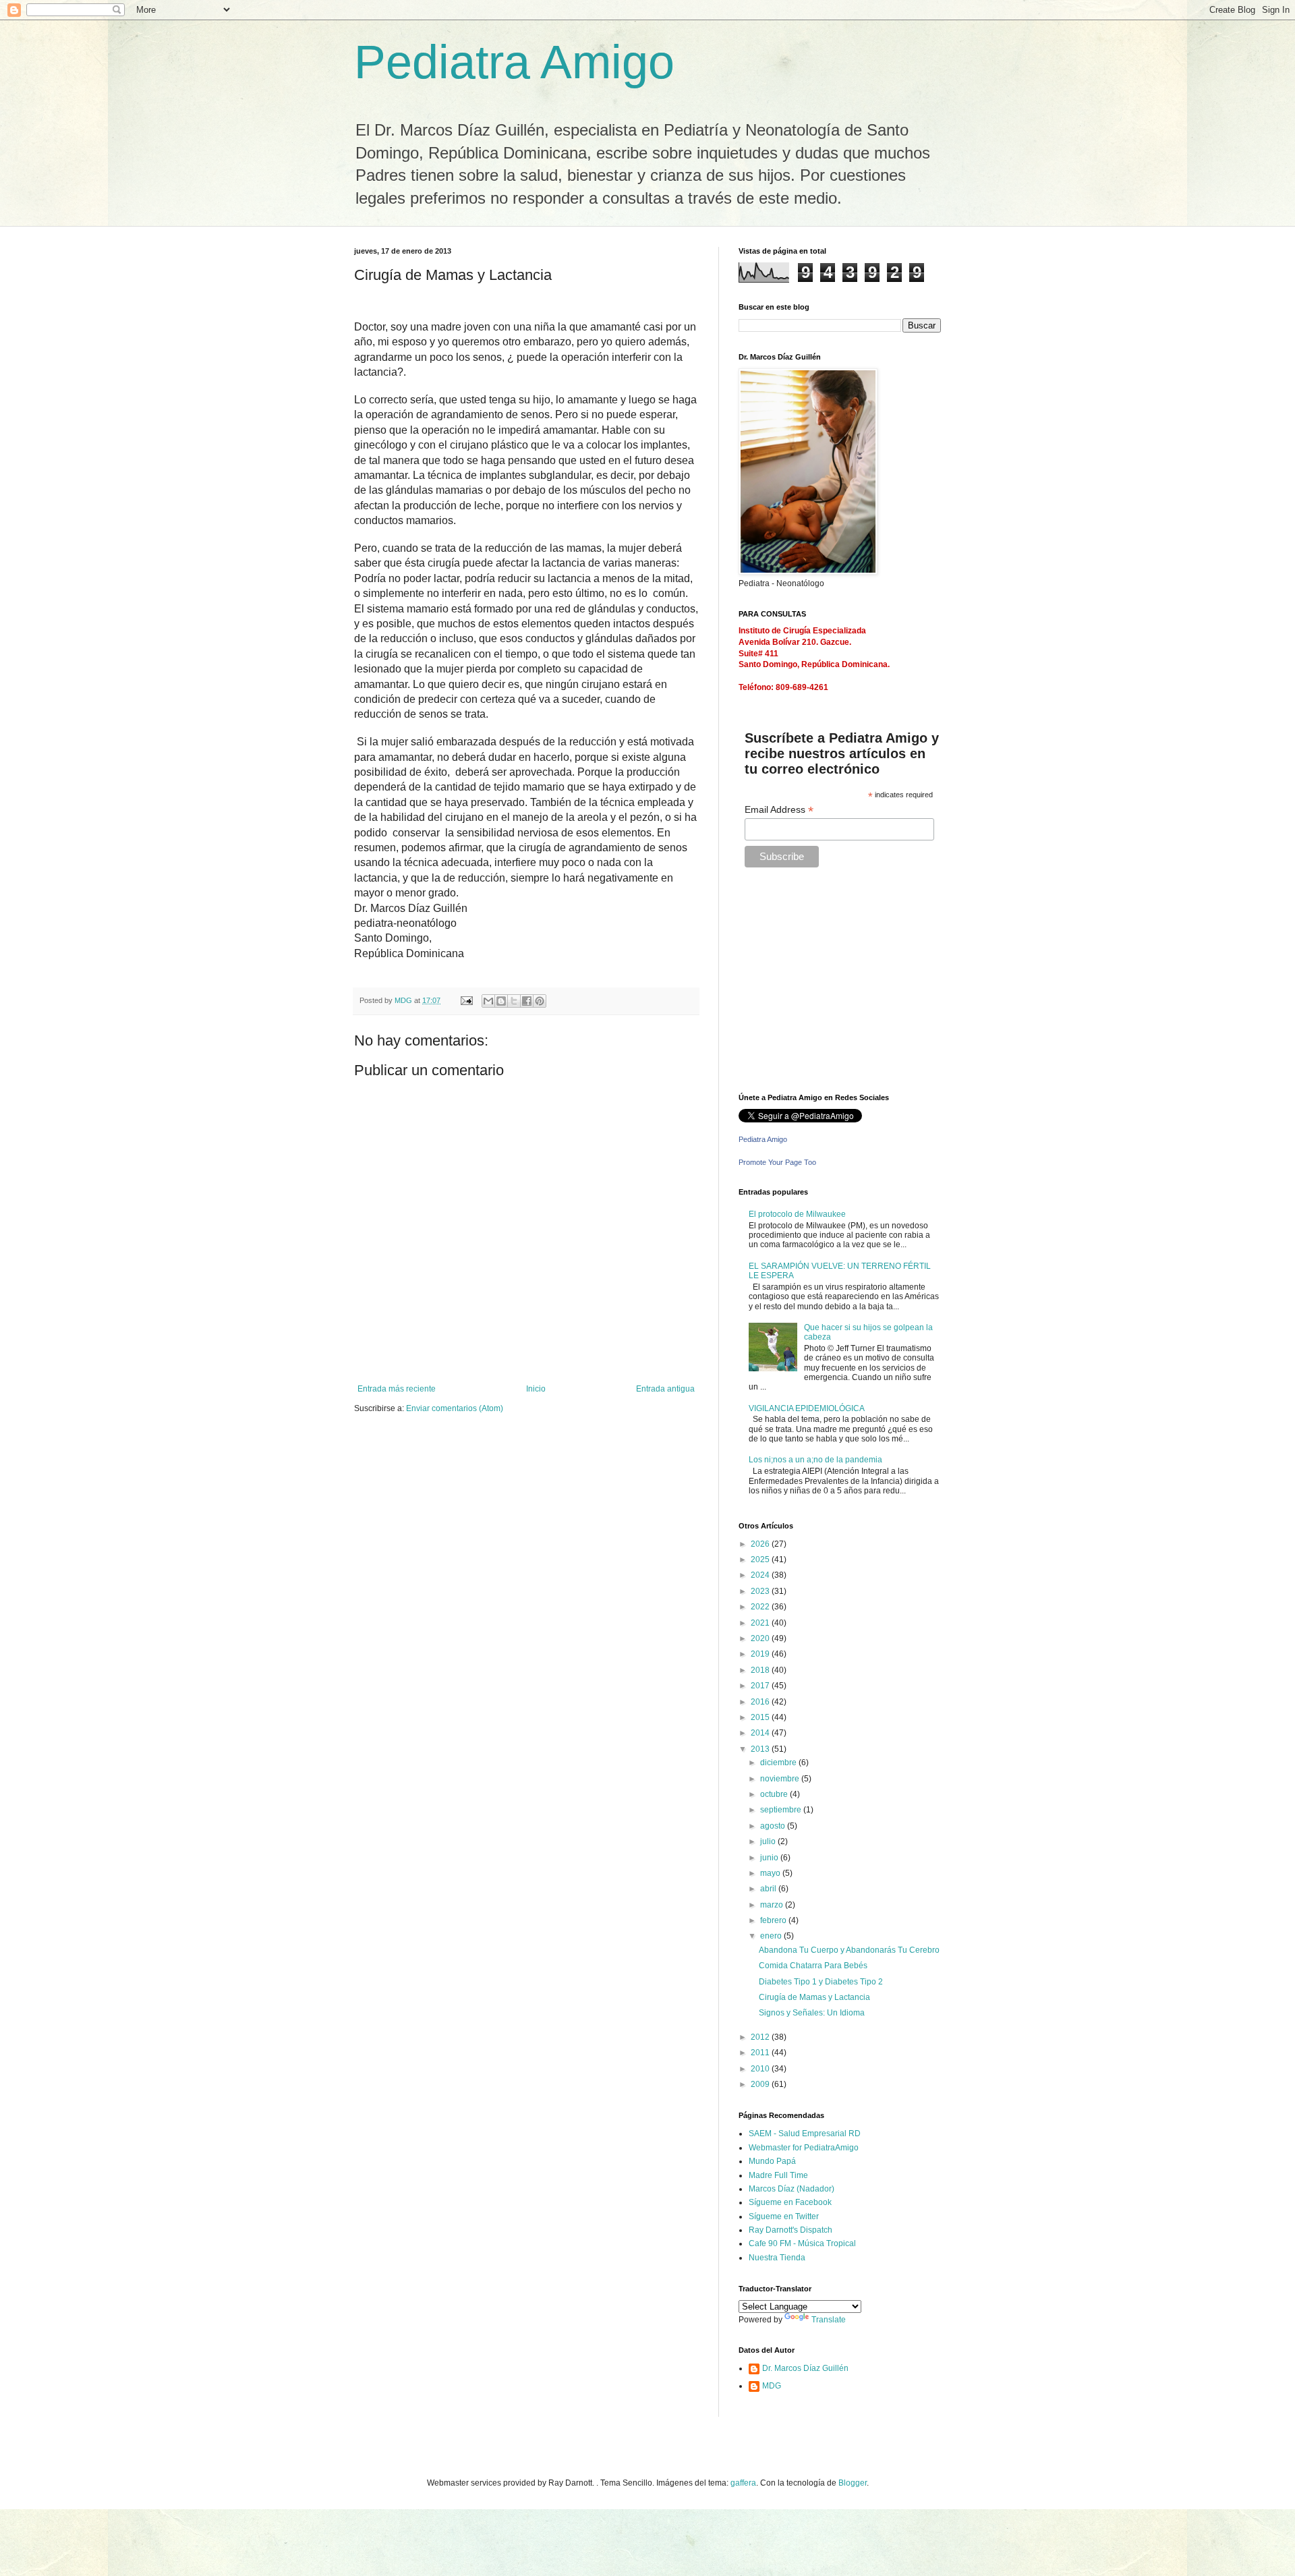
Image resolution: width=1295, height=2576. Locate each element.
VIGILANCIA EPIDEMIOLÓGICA (807, 1408)
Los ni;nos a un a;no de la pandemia (815, 1460)
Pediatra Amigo (514, 62)
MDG (772, 2386)
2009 (761, 2084)
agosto (774, 1826)
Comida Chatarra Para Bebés (813, 1966)
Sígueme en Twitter (784, 2216)
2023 (761, 1591)
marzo (773, 1905)
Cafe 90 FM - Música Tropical (802, 2243)
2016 (761, 1702)
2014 (761, 1733)
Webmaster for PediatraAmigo (804, 2148)
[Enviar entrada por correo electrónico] (466, 1000)
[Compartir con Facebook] (527, 1001)
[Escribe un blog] (501, 1001)
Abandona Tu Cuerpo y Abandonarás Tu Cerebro (849, 1950)
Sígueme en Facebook (790, 2202)
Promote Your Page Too (777, 1162)
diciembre (779, 1763)
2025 (761, 1559)
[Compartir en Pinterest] (540, 1001)
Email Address (779, 810)
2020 (761, 1638)
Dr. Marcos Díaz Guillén (805, 2368)
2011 (761, 2053)
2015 (761, 1717)
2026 (761, 1544)
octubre (775, 1794)
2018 (761, 1670)
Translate (829, 2320)
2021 (761, 1623)
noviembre (781, 1779)
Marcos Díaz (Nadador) (792, 2189)
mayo (771, 1873)
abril (769, 1889)
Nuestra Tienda (777, 2258)
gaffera (743, 2483)
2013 (761, 1749)
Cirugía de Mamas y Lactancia (814, 1997)
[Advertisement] (823, 985)
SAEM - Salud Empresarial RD (805, 2134)
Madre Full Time (778, 2175)
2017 (761, 1686)
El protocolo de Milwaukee (797, 1214)
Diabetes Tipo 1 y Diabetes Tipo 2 (821, 1982)
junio (770, 1858)
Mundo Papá (772, 2161)
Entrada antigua (665, 1389)
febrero (774, 1920)
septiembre (782, 1810)
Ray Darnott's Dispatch (790, 2230)
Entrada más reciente (397, 1389)
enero (772, 1936)
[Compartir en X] (514, 1001)
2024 (761, 1575)
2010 (761, 2069)
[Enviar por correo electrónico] (488, 1001)
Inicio (536, 1389)
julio (769, 1841)
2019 (761, 1654)
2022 (761, 1607)
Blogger (853, 2483)
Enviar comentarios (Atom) (455, 1408)
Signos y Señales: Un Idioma (812, 2013)
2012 (761, 2037)
